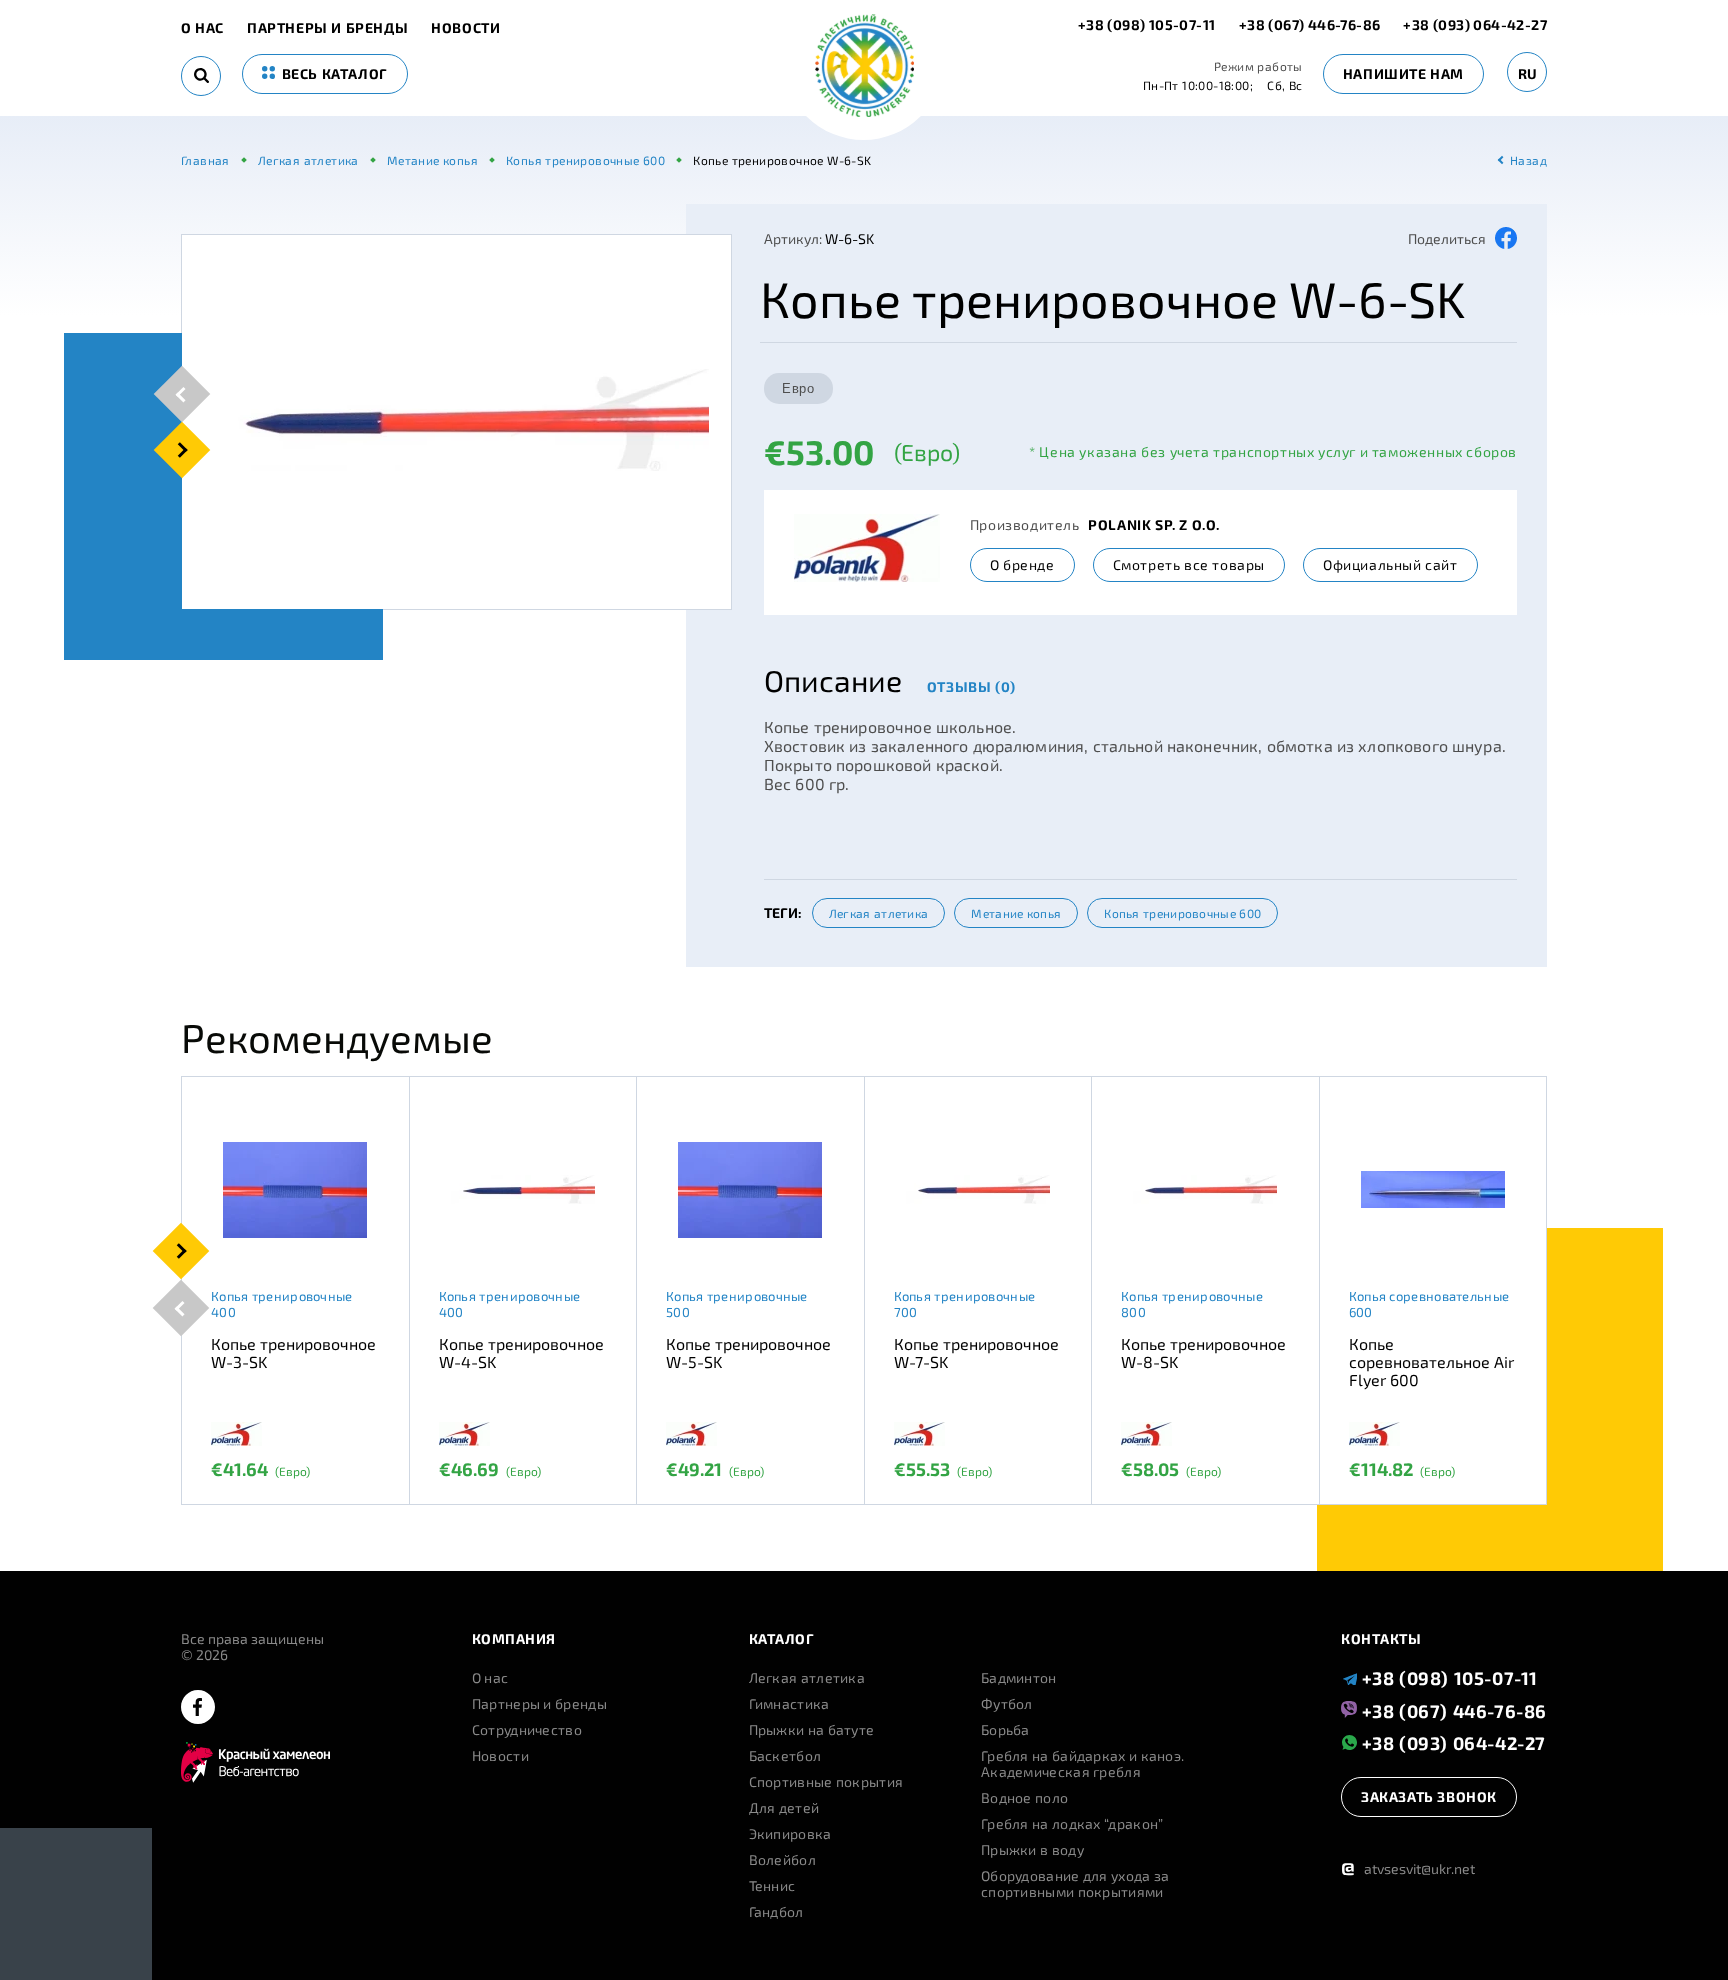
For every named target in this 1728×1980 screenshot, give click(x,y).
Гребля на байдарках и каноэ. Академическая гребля (1082, 1764)
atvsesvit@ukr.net (1408, 1868)
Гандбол (776, 1912)
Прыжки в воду (1032, 1850)
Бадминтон (1019, 1678)
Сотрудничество (527, 1730)
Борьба (1005, 1730)
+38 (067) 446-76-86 (1310, 24)
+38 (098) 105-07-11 (1148, 24)
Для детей (784, 1808)
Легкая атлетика (879, 913)
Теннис (772, 1886)
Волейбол (782, 1860)
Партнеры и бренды (327, 28)
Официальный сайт (1390, 564)
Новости (465, 28)
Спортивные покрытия (826, 1782)
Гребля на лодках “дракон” (1072, 1824)
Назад (1528, 160)
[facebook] (198, 1708)
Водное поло (1024, 1798)
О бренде (1022, 564)
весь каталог (333, 73)
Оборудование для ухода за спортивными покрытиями (1075, 1884)
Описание (833, 680)
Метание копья (1016, 913)
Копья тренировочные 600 (1182, 913)
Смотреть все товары (1189, 564)
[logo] (864, 67)
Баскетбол (785, 1756)
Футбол (1007, 1704)
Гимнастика (789, 1704)
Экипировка (790, 1834)
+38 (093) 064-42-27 (1475, 24)
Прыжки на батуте (812, 1730)
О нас (202, 28)
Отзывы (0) (971, 686)
